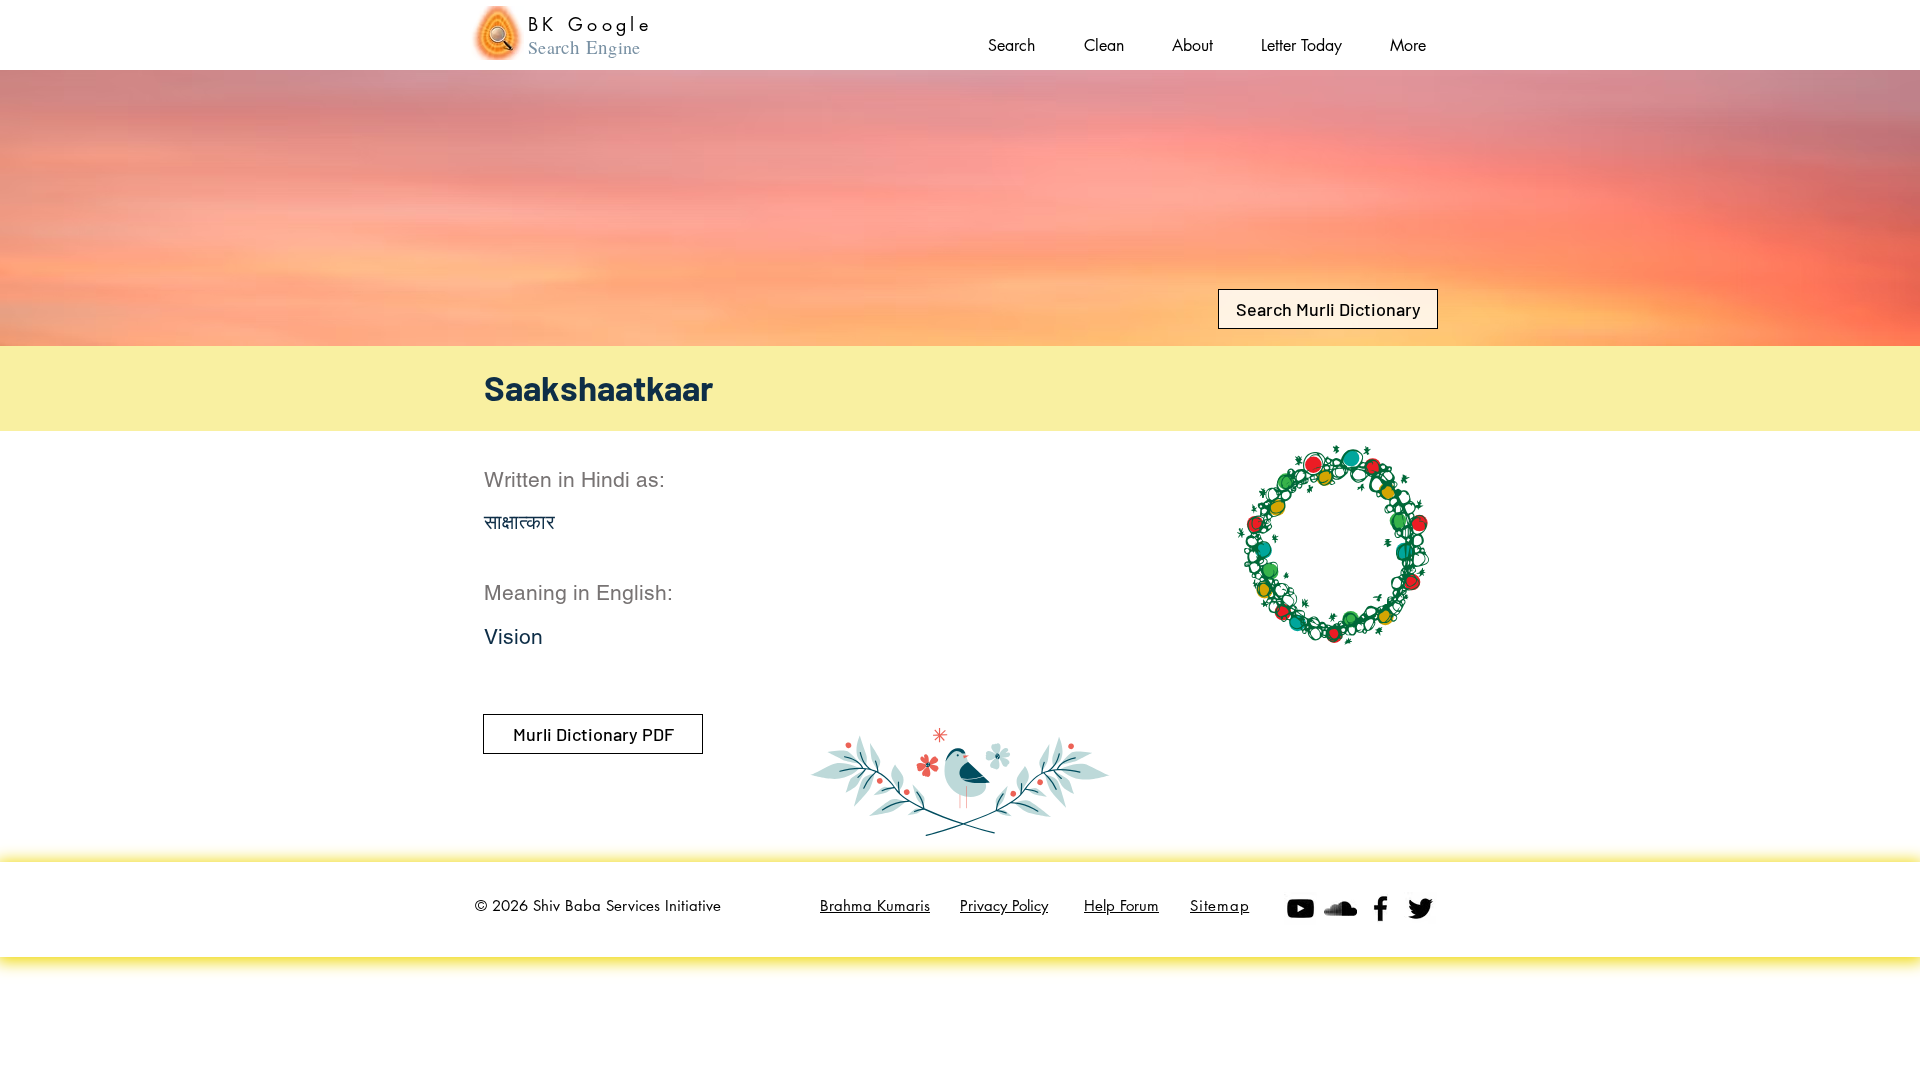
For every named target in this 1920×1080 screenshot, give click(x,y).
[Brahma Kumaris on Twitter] (1420, 908)
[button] (1408, 36)
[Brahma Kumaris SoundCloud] (1340, 908)
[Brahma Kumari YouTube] (1300, 908)
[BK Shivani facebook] (1380, 908)
